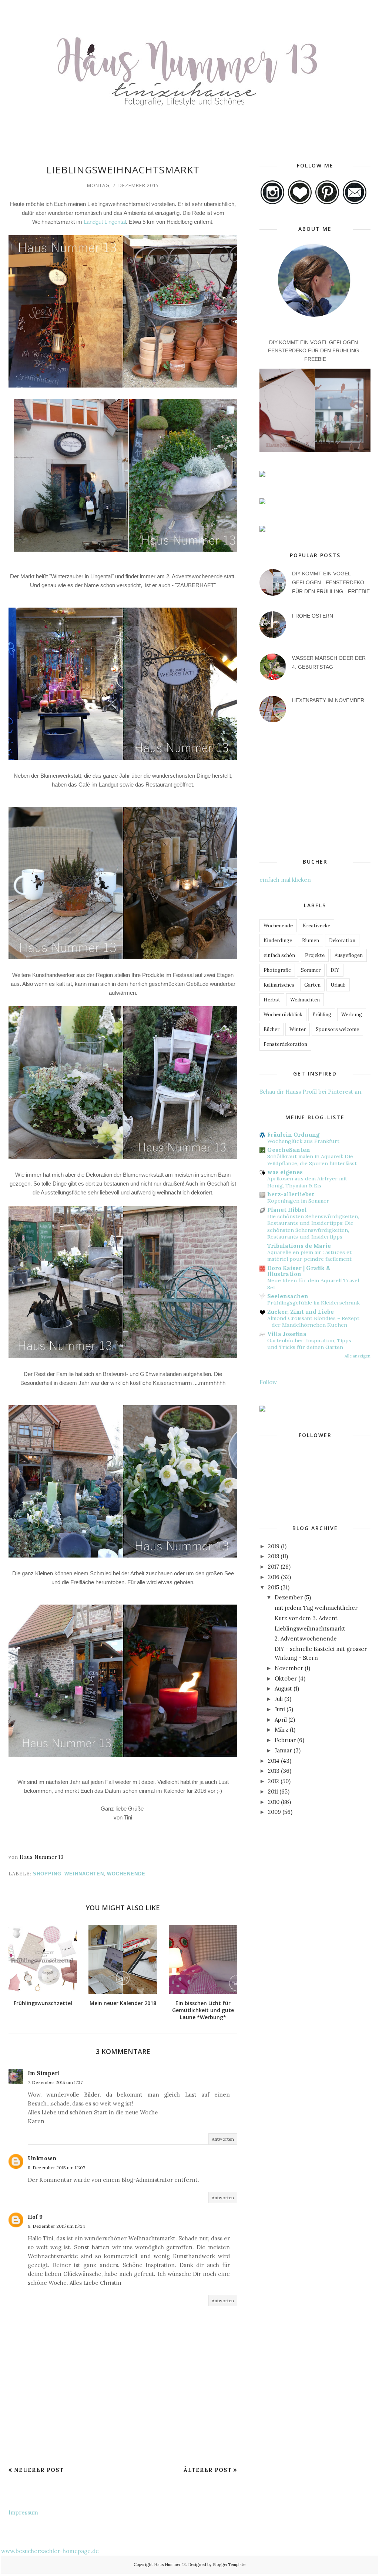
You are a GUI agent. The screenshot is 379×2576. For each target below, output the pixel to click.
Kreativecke (316, 926)
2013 (274, 1771)
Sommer (311, 970)
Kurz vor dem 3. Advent (306, 1618)
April (281, 1720)
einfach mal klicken (285, 880)
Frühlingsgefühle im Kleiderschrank (313, 1303)
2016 (274, 1577)
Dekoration (342, 940)
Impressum (23, 2512)
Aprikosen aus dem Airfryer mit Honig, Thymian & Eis (307, 1182)
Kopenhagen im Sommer (298, 1201)
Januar (283, 1750)
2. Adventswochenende (306, 1638)
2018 (274, 1556)
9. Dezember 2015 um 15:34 (56, 2226)
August (283, 1688)
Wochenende (126, 1874)
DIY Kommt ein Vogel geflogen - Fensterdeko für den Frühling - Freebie (315, 351)
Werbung (352, 1015)
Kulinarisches (279, 985)
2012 (274, 1781)
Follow (268, 1382)
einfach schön (279, 955)
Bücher (271, 1029)
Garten (312, 985)
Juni (280, 1709)
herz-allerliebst (291, 1194)
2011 (273, 1791)
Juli (279, 1699)
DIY (335, 970)
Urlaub (338, 985)
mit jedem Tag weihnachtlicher (316, 1608)
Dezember (289, 1597)
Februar (285, 1740)
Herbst (272, 1000)
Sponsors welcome (337, 1029)
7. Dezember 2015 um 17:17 (55, 2082)
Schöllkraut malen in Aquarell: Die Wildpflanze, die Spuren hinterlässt (312, 1160)
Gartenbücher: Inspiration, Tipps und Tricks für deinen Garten (309, 1344)
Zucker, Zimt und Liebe (301, 1312)
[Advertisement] (123, 2443)
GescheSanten (289, 1150)
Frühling (322, 1015)
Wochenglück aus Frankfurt (303, 1141)
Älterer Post (207, 2470)
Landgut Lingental (105, 222)
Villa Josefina (287, 1334)
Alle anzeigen (358, 1356)
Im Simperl (44, 2073)
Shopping (47, 1874)
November (289, 1668)
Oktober (286, 1678)
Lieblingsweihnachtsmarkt (310, 1628)
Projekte (315, 955)
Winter (298, 1029)
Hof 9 (35, 2217)
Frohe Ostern (313, 616)
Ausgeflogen (349, 955)
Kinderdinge (278, 940)
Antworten (223, 2139)
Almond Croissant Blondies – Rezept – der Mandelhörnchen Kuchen (313, 1322)
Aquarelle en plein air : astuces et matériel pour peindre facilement (309, 1256)
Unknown (42, 2158)
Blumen (311, 940)
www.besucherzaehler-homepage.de (50, 2551)
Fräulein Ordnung (293, 1135)
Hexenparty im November (328, 700)
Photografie (277, 970)
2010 (274, 1802)
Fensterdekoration (285, 1044)
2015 (274, 1587)
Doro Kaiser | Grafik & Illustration (299, 1271)
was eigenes (285, 1172)
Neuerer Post (39, 2470)
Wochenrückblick (283, 1015)
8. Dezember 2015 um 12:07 (56, 2168)
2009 (274, 1812)
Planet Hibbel (287, 1210)
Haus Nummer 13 (170, 2565)
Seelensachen (288, 1296)
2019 (274, 1546)
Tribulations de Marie (299, 1246)
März (281, 1730)
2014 (274, 1761)
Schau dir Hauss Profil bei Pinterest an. (311, 1092)
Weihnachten (84, 1874)
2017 (274, 1567)
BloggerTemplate (229, 2565)
